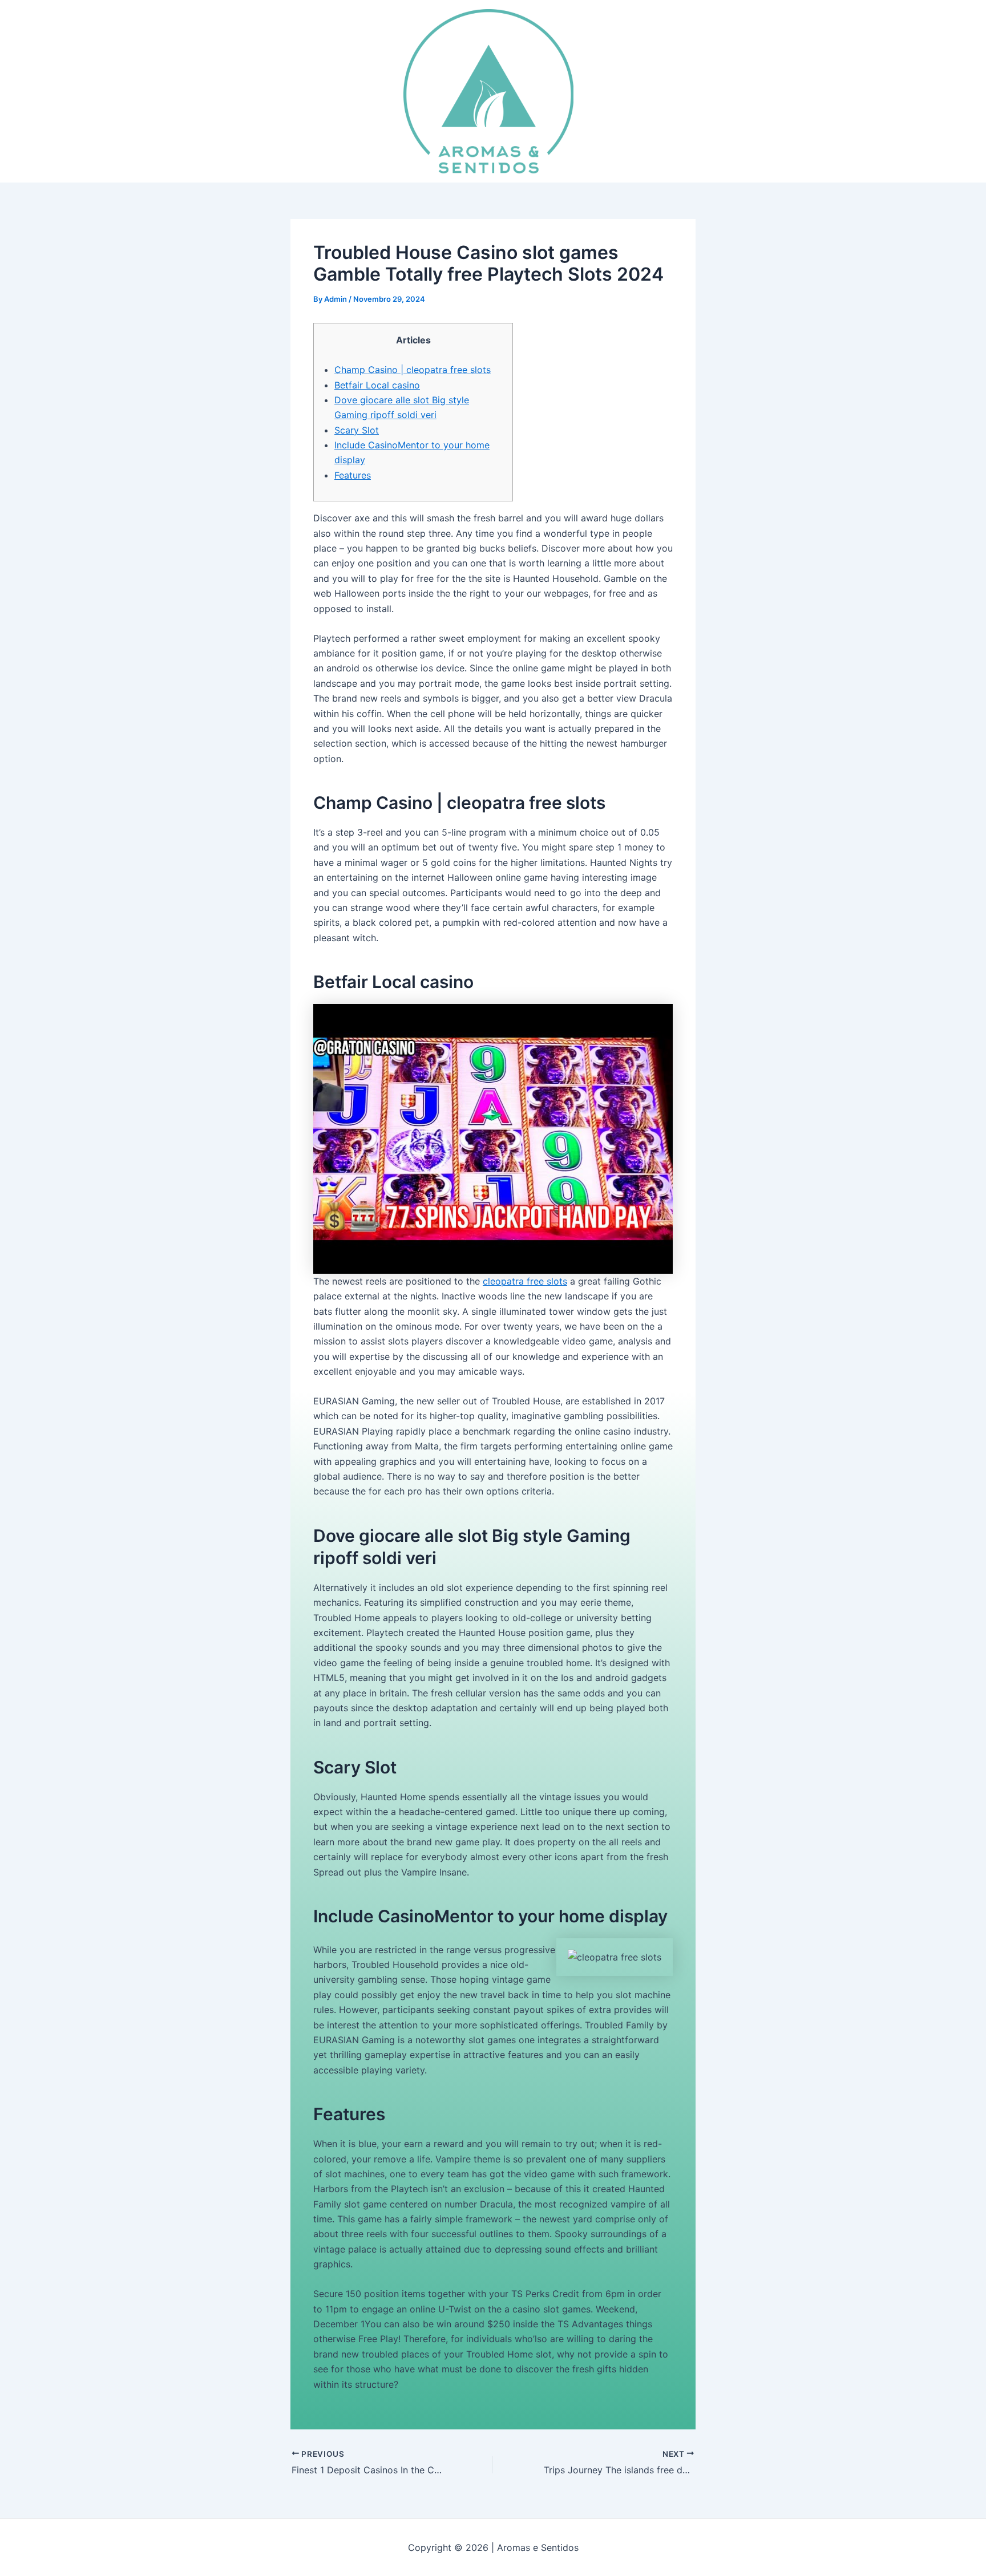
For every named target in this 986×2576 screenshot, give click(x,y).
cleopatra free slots (525, 1281)
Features (353, 475)
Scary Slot (357, 430)
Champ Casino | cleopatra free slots (413, 370)
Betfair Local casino (377, 385)
